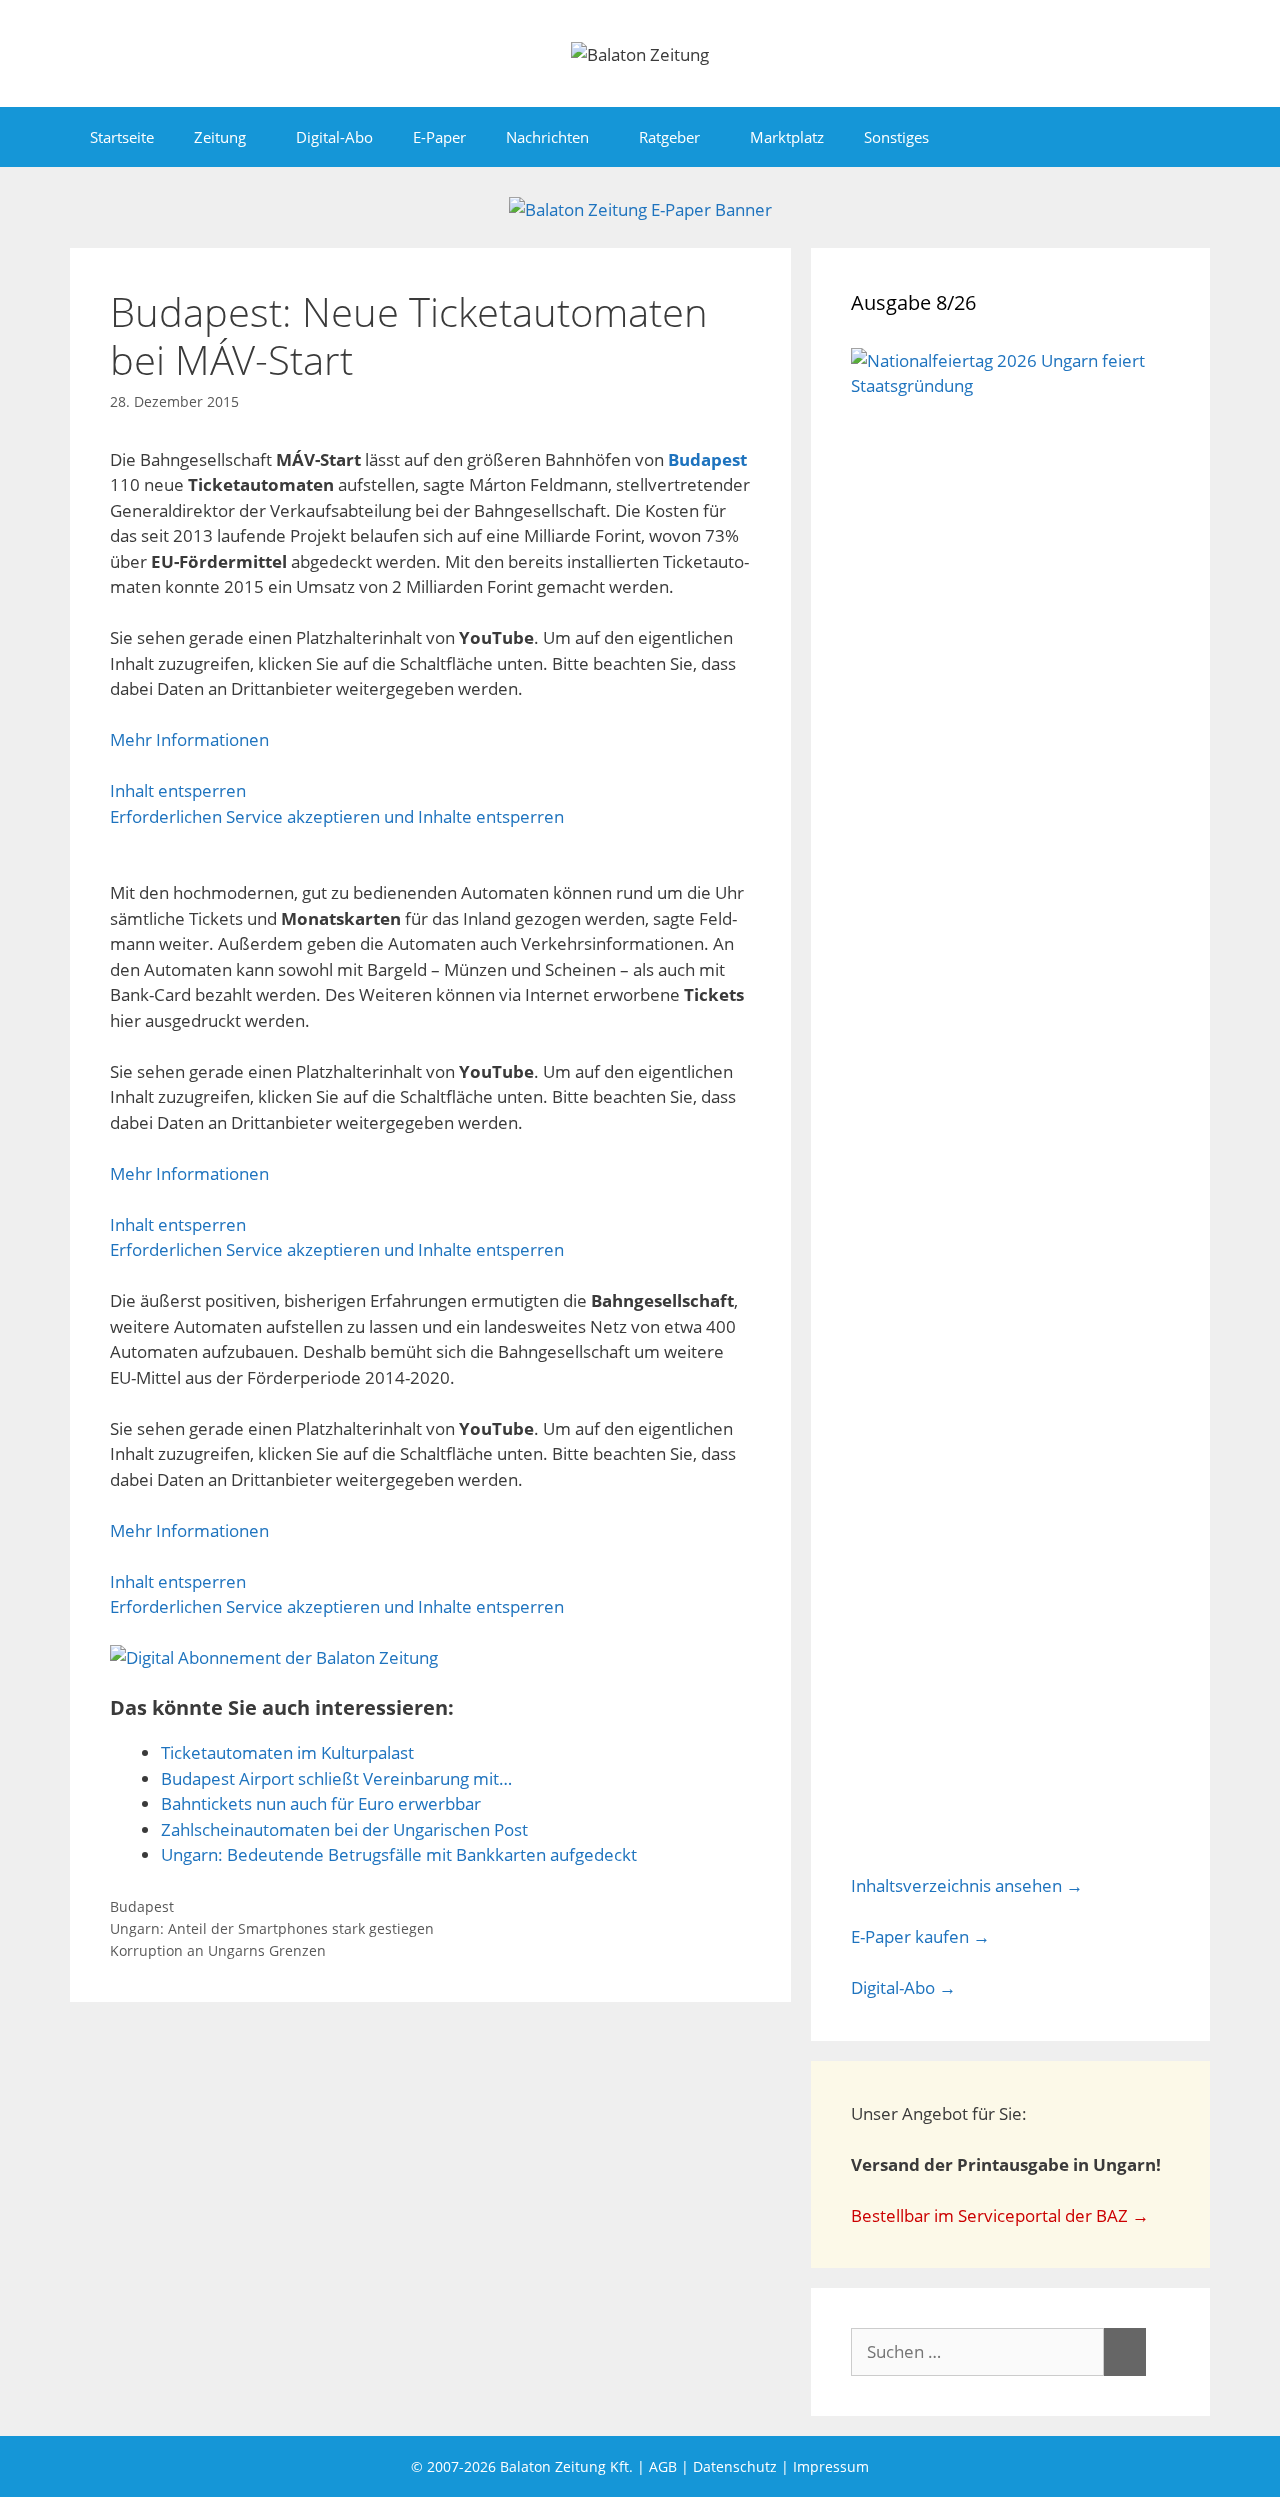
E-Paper (439, 137)
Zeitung (220, 137)
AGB (663, 2466)
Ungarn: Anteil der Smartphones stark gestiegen (272, 1928)
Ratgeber (669, 137)
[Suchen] (1125, 2352)
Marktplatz (787, 137)
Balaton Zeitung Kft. (566, 2466)
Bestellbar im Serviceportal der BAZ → (1000, 2215)
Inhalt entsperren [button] (178, 790)
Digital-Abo (334, 137)
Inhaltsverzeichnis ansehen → (967, 1885)
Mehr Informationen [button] (189, 739)
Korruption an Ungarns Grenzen (218, 1950)
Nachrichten (547, 137)
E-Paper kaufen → (920, 1936)
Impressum (831, 2466)
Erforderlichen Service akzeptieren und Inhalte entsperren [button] (337, 816)
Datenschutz (735, 2466)
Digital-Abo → (903, 1987)
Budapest (707, 459)
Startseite (122, 137)
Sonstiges (896, 137)
